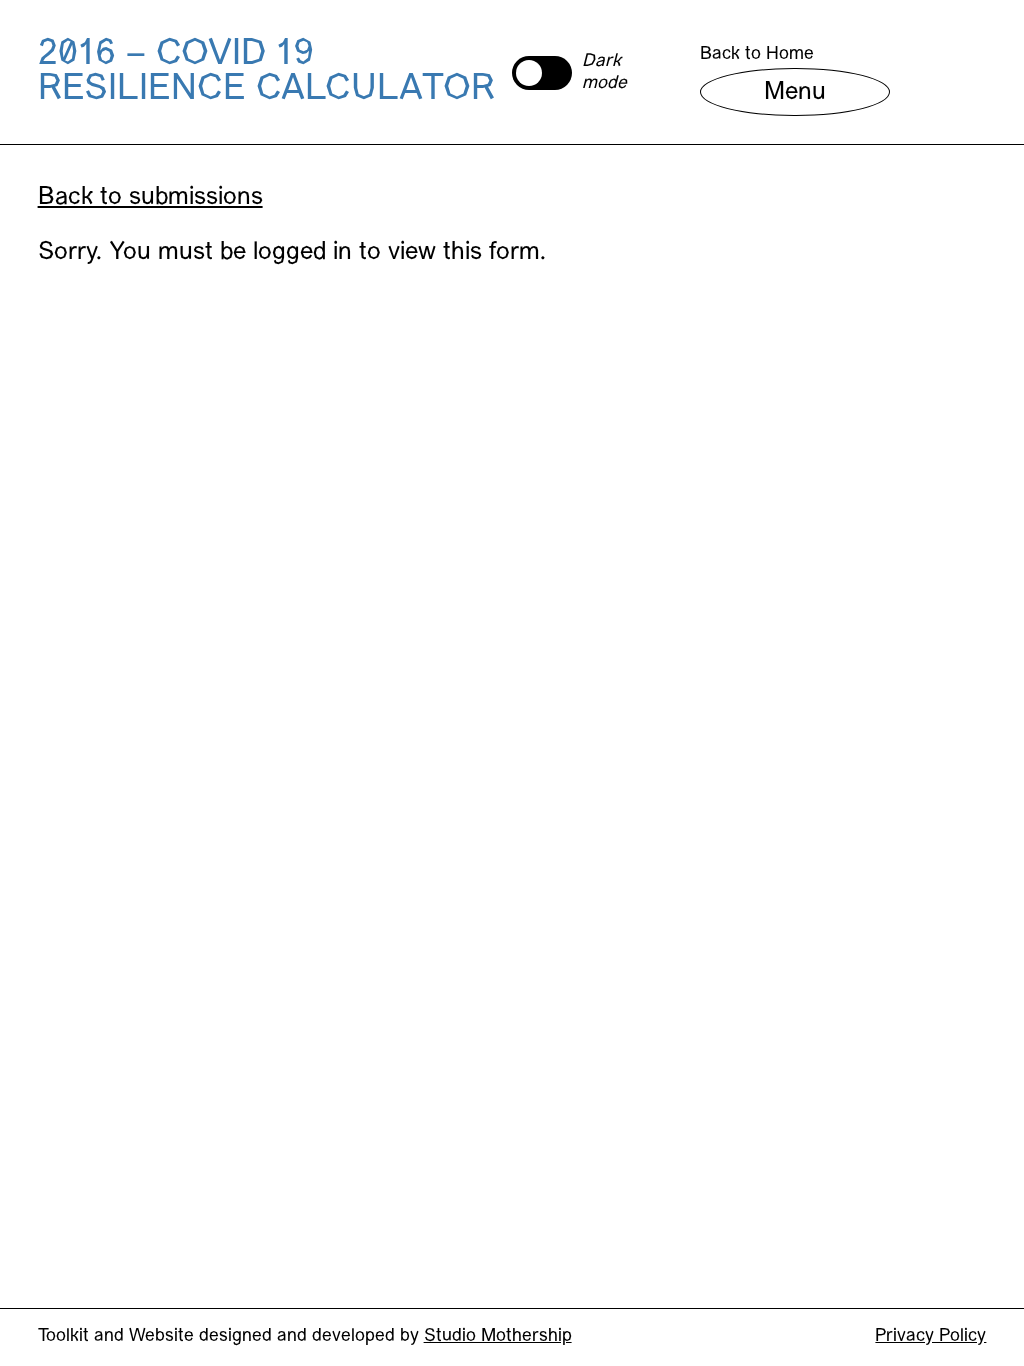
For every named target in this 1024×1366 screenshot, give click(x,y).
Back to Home (757, 54)
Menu (795, 93)
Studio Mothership (498, 1336)
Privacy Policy (930, 1336)
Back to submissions (150, 198)
